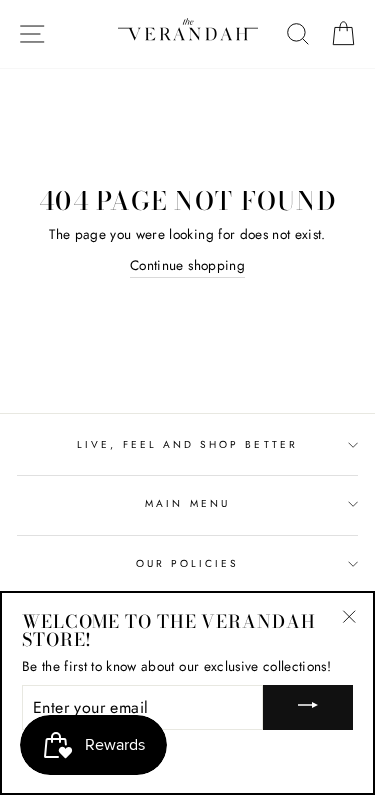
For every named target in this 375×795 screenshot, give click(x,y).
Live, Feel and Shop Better (187, 444)
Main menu (187, 503)
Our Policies (188, 563)
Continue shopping (187, 265)
